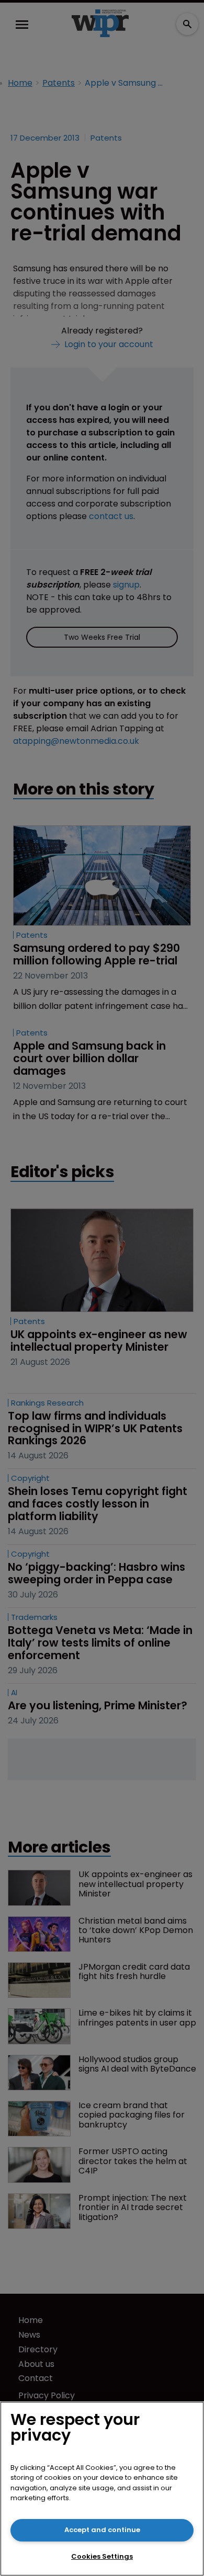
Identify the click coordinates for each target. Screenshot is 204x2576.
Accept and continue (102, 2530)
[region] (102, 2489)
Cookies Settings (102, 2556)
